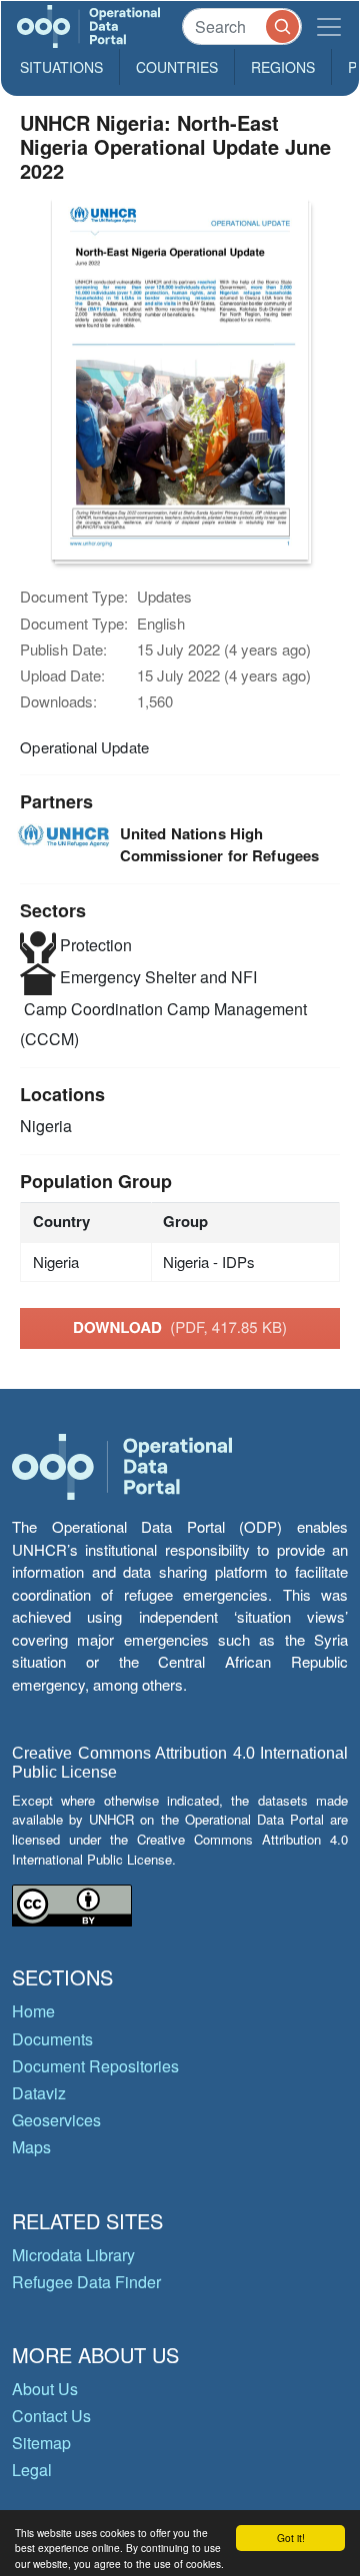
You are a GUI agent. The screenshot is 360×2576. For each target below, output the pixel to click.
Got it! (291, 2538)
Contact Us (51, 2416)
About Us (45, 2389)
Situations (61, 67)
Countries (177, 67)
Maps (31, 2147)
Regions (283, 67)
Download (180, 1327)
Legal (32, 2470)
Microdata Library (73, 2255)
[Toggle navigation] (329, 26)
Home (33, 2011)
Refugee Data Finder (86, 2282)
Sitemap (41, 2443)
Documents (52, 2039)
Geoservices (56, 2120)
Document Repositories (95, 2066)
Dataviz (39, 2093)
